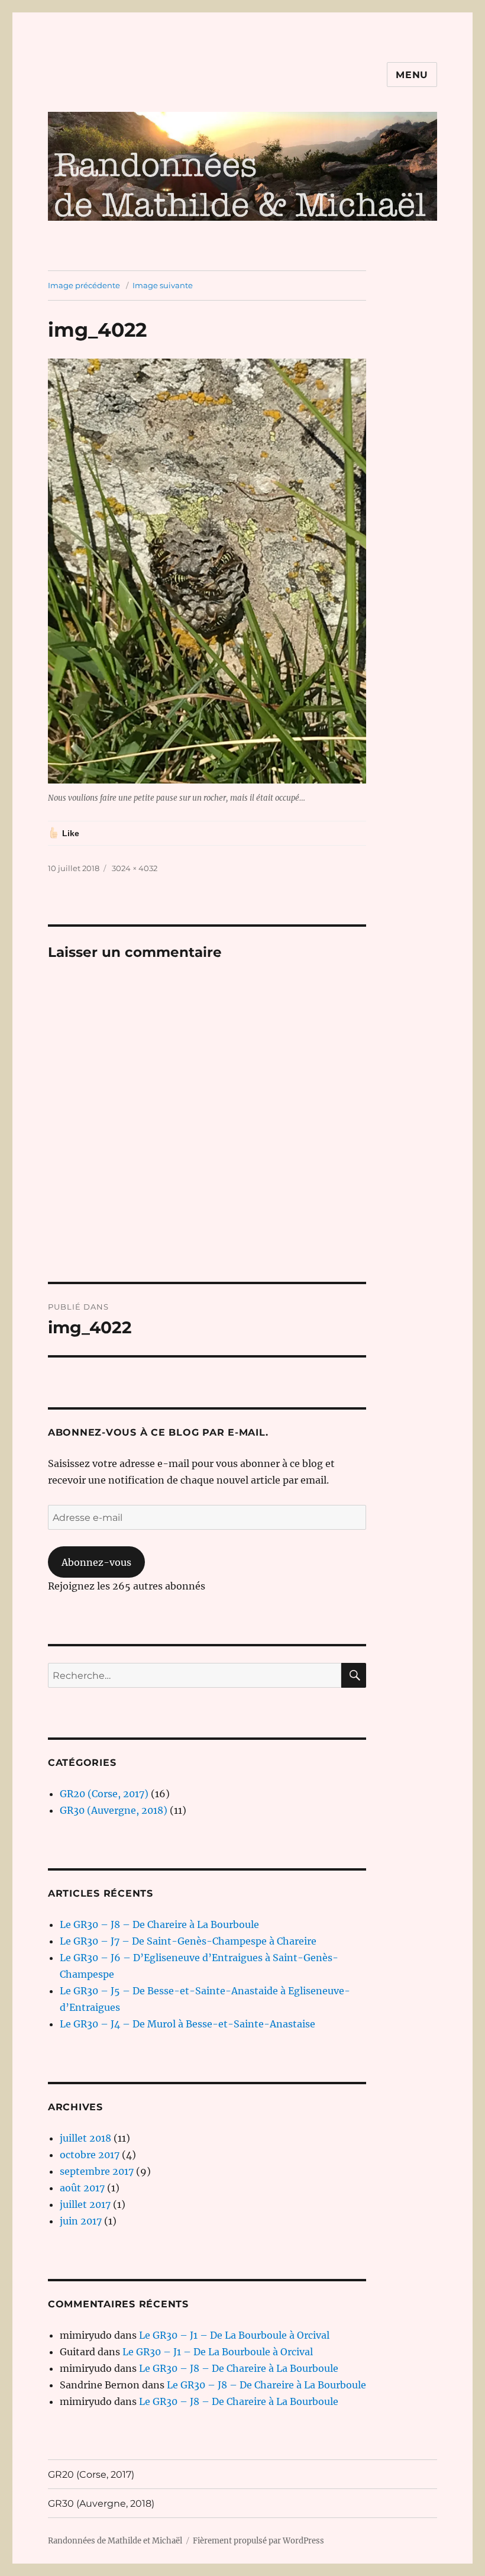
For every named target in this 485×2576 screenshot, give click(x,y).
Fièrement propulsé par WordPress (258, 2541)
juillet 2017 (85, 2204)
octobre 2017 (90, 2155)
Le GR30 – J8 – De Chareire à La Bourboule (159, 1924)
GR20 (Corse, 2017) (104, 1794)
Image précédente (84, 285)
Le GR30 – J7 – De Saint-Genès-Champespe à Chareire (188, 1941)
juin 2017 (81, 2221)
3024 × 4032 (135, 868)
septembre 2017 (97, 2171)
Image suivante (163, 285)
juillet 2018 (85, 2138)
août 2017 (82, 2188)
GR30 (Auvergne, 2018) (114, 1810)
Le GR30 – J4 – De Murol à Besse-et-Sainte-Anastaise (187, 2024)
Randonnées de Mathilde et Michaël (115, 2541)
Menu (412, 75)
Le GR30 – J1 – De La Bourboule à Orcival (234, 2335)
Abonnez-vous (96, 1562)
